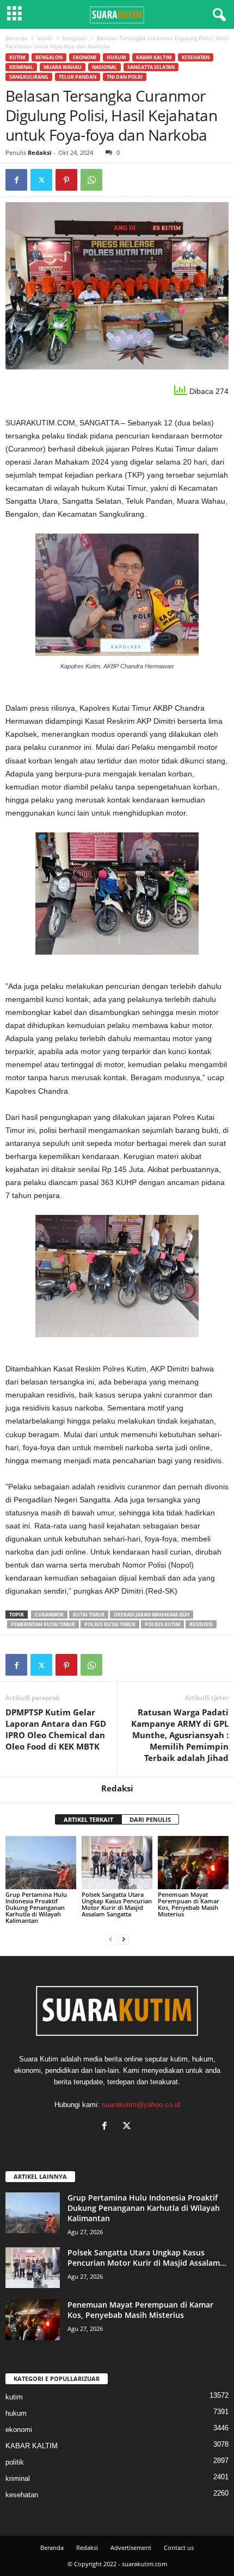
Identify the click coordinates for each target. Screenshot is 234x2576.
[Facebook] (16, 180)
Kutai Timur (89, 1615)
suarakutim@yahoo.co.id (141, 2105)
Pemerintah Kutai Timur (43, 1624)
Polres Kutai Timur (110, 1624)
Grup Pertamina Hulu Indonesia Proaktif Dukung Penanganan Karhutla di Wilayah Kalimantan (36, 1907)
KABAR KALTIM (154, 57)
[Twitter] (41, 180)
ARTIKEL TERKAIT (88, 1819)
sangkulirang (29, 77)
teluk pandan (78, 77)
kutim (45, 38)
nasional (104, 67)
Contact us (179, 2547)
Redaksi (39, 152)
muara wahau (63, 67)
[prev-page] (110, 1939)
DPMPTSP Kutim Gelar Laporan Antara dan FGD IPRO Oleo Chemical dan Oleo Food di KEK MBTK (56, 1729)
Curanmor (49, 1615)
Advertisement (131, 2547)
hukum (116, 57)
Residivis (201, 1624)
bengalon (75, 38)
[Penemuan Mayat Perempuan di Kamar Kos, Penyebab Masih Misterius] (193, 1862)
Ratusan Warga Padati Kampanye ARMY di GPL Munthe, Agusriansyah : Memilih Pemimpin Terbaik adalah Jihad (180, 1735)
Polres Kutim (162, 1624)
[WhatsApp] (91, 180)
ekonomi (85, 57)
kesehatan (196, 57)
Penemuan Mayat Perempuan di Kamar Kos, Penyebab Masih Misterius (189, 1904)
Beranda (16, 38)
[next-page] (124, 1939)
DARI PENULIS (150, 1819)
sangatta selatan (151, 67)
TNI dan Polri (125, 77)
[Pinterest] (66, 180)
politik (15, 2462)
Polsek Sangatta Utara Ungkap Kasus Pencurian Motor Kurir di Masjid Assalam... (147, 2258)
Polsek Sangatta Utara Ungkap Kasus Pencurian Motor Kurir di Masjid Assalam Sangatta (117, 1904)
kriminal (21, 67)
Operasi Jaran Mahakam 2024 (152, 1615)
